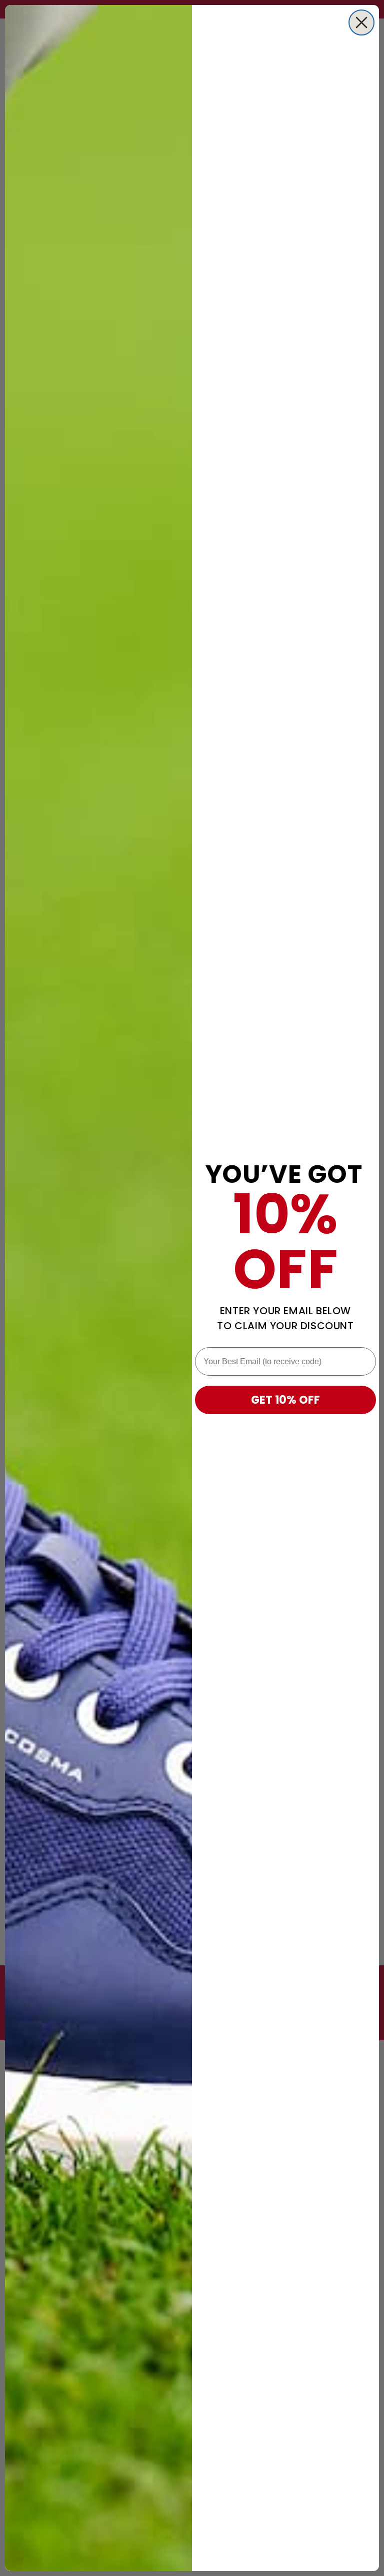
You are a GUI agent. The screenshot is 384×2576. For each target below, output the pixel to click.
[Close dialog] (361, 22)
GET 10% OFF (285, 1400)
